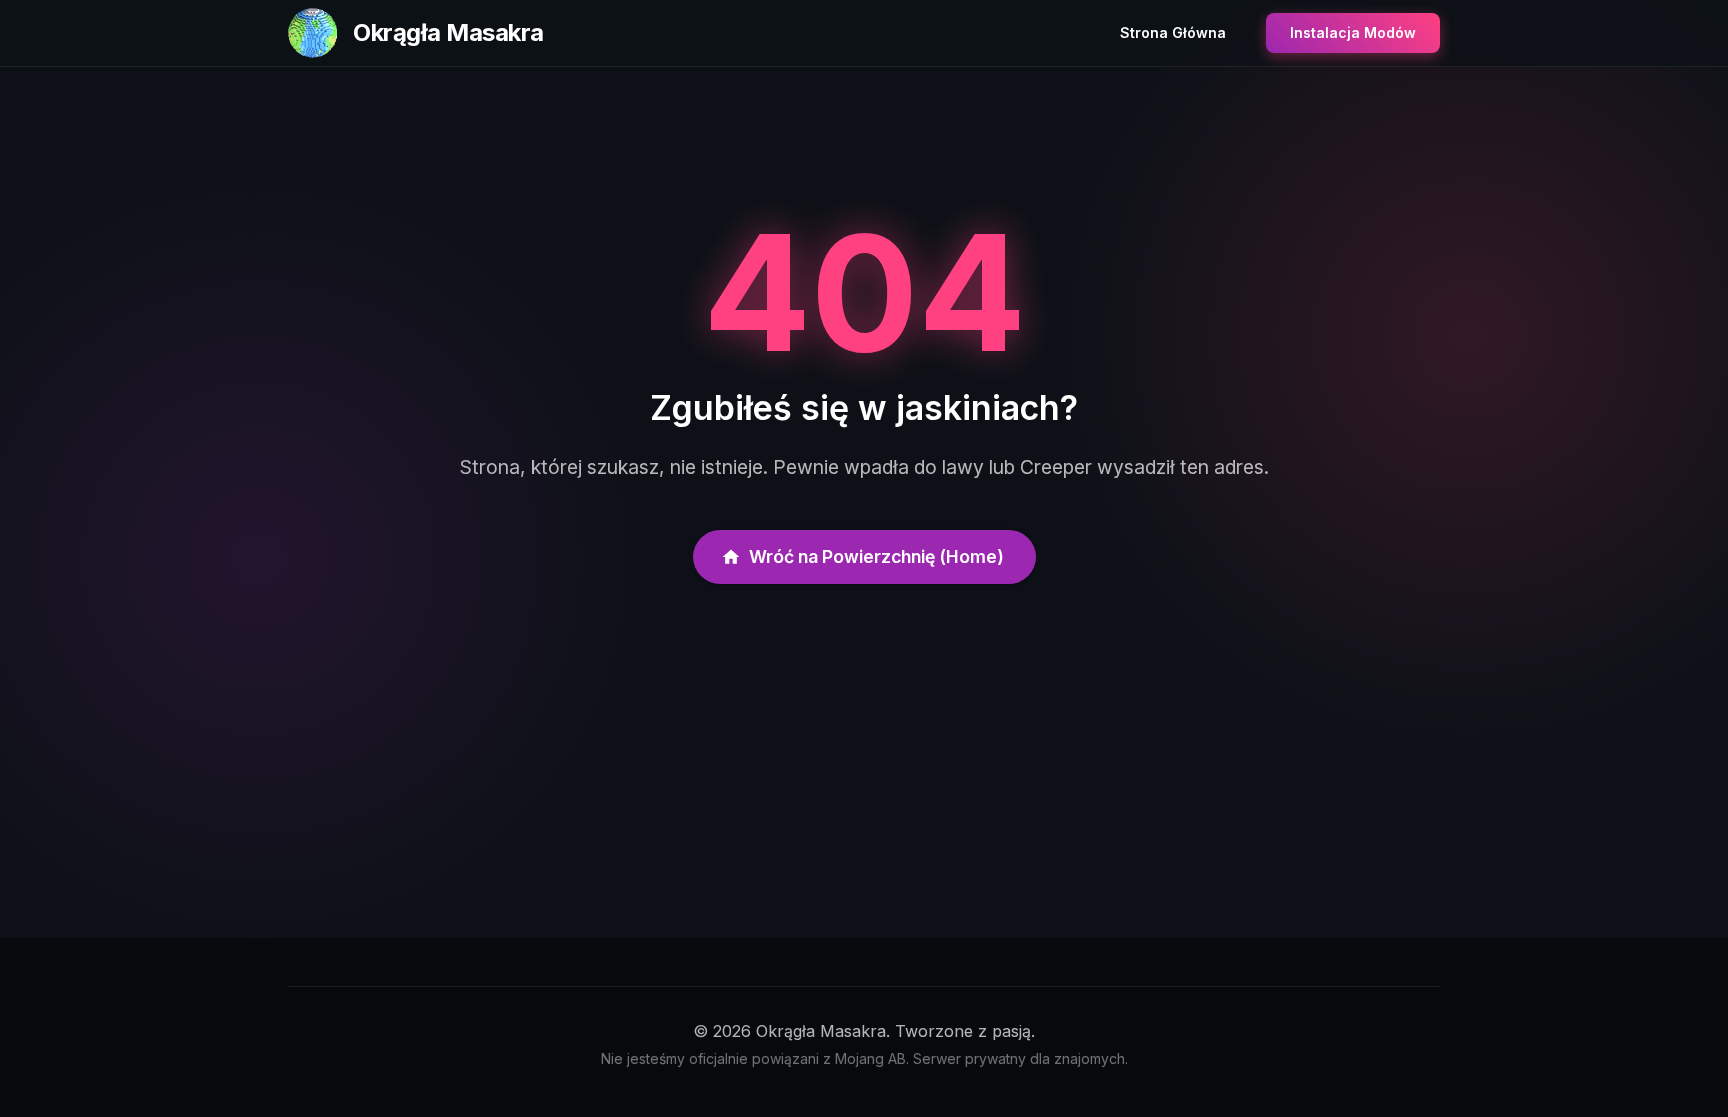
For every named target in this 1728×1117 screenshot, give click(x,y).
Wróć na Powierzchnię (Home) (876, 556)
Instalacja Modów (1353, 32)
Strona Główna (1173, 32)
